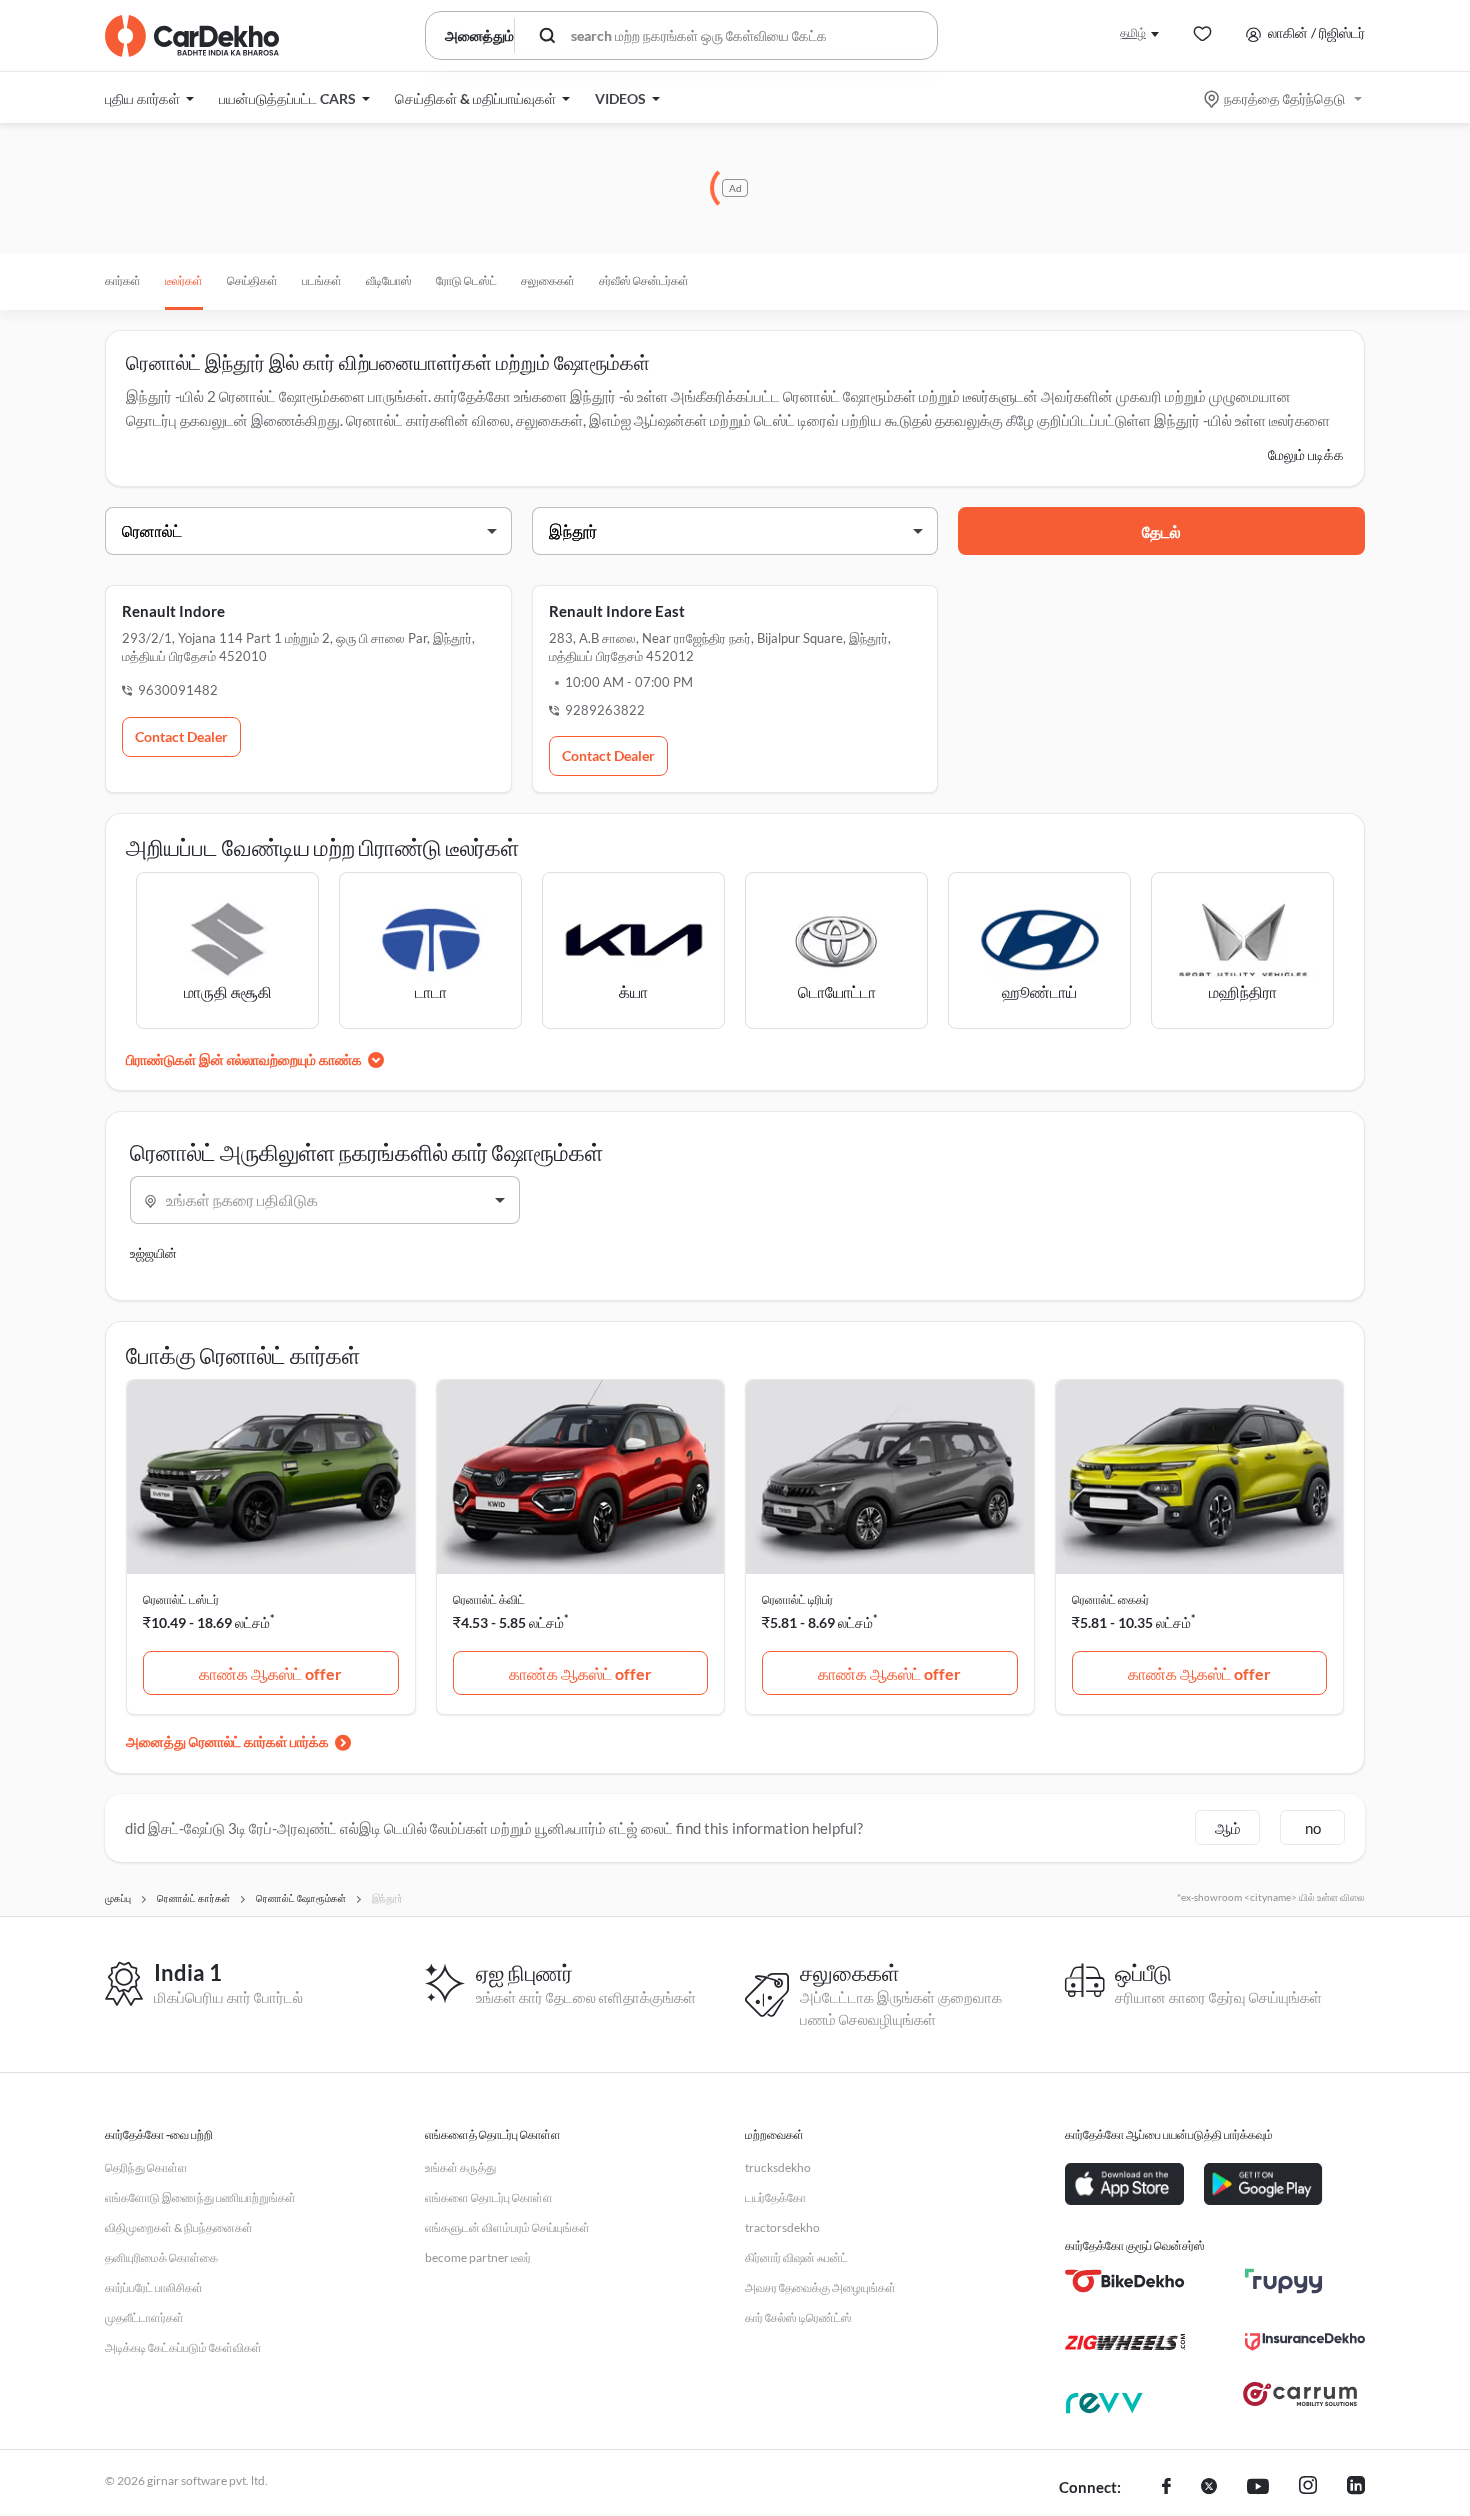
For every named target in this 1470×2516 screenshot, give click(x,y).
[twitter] (1209, 2488)
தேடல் (1161, 531)
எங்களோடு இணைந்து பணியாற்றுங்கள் (200, 2197)
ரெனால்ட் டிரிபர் (797, 1599)
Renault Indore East (617, 611)
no (1313, 1828)
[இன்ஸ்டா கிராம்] (1308, 2488)
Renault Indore (173, 611)
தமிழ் (1133, 32)
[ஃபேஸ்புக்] (1166, 2488)
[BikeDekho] (1125, 2281)
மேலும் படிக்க (1306, 454)
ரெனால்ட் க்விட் (489, 1599)
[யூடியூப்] (1258, 2488)
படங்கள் (322, 280)
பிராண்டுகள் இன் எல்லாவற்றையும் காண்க (244, 1059)
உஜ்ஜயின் (153, 1253)
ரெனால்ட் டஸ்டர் (181, 1599)
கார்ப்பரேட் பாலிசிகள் (154, 2287)
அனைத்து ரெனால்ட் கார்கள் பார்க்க (227, 1741)
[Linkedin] (1356, 2488)
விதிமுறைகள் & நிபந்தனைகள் (179, 2227)
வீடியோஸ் (389, 280)
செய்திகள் (252, 280)
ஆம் (1228, 1828)
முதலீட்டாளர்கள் (144, 2317)
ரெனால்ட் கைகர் (1110, 1599)
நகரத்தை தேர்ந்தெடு (1284, 98)
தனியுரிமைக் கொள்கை (161, 2257)
